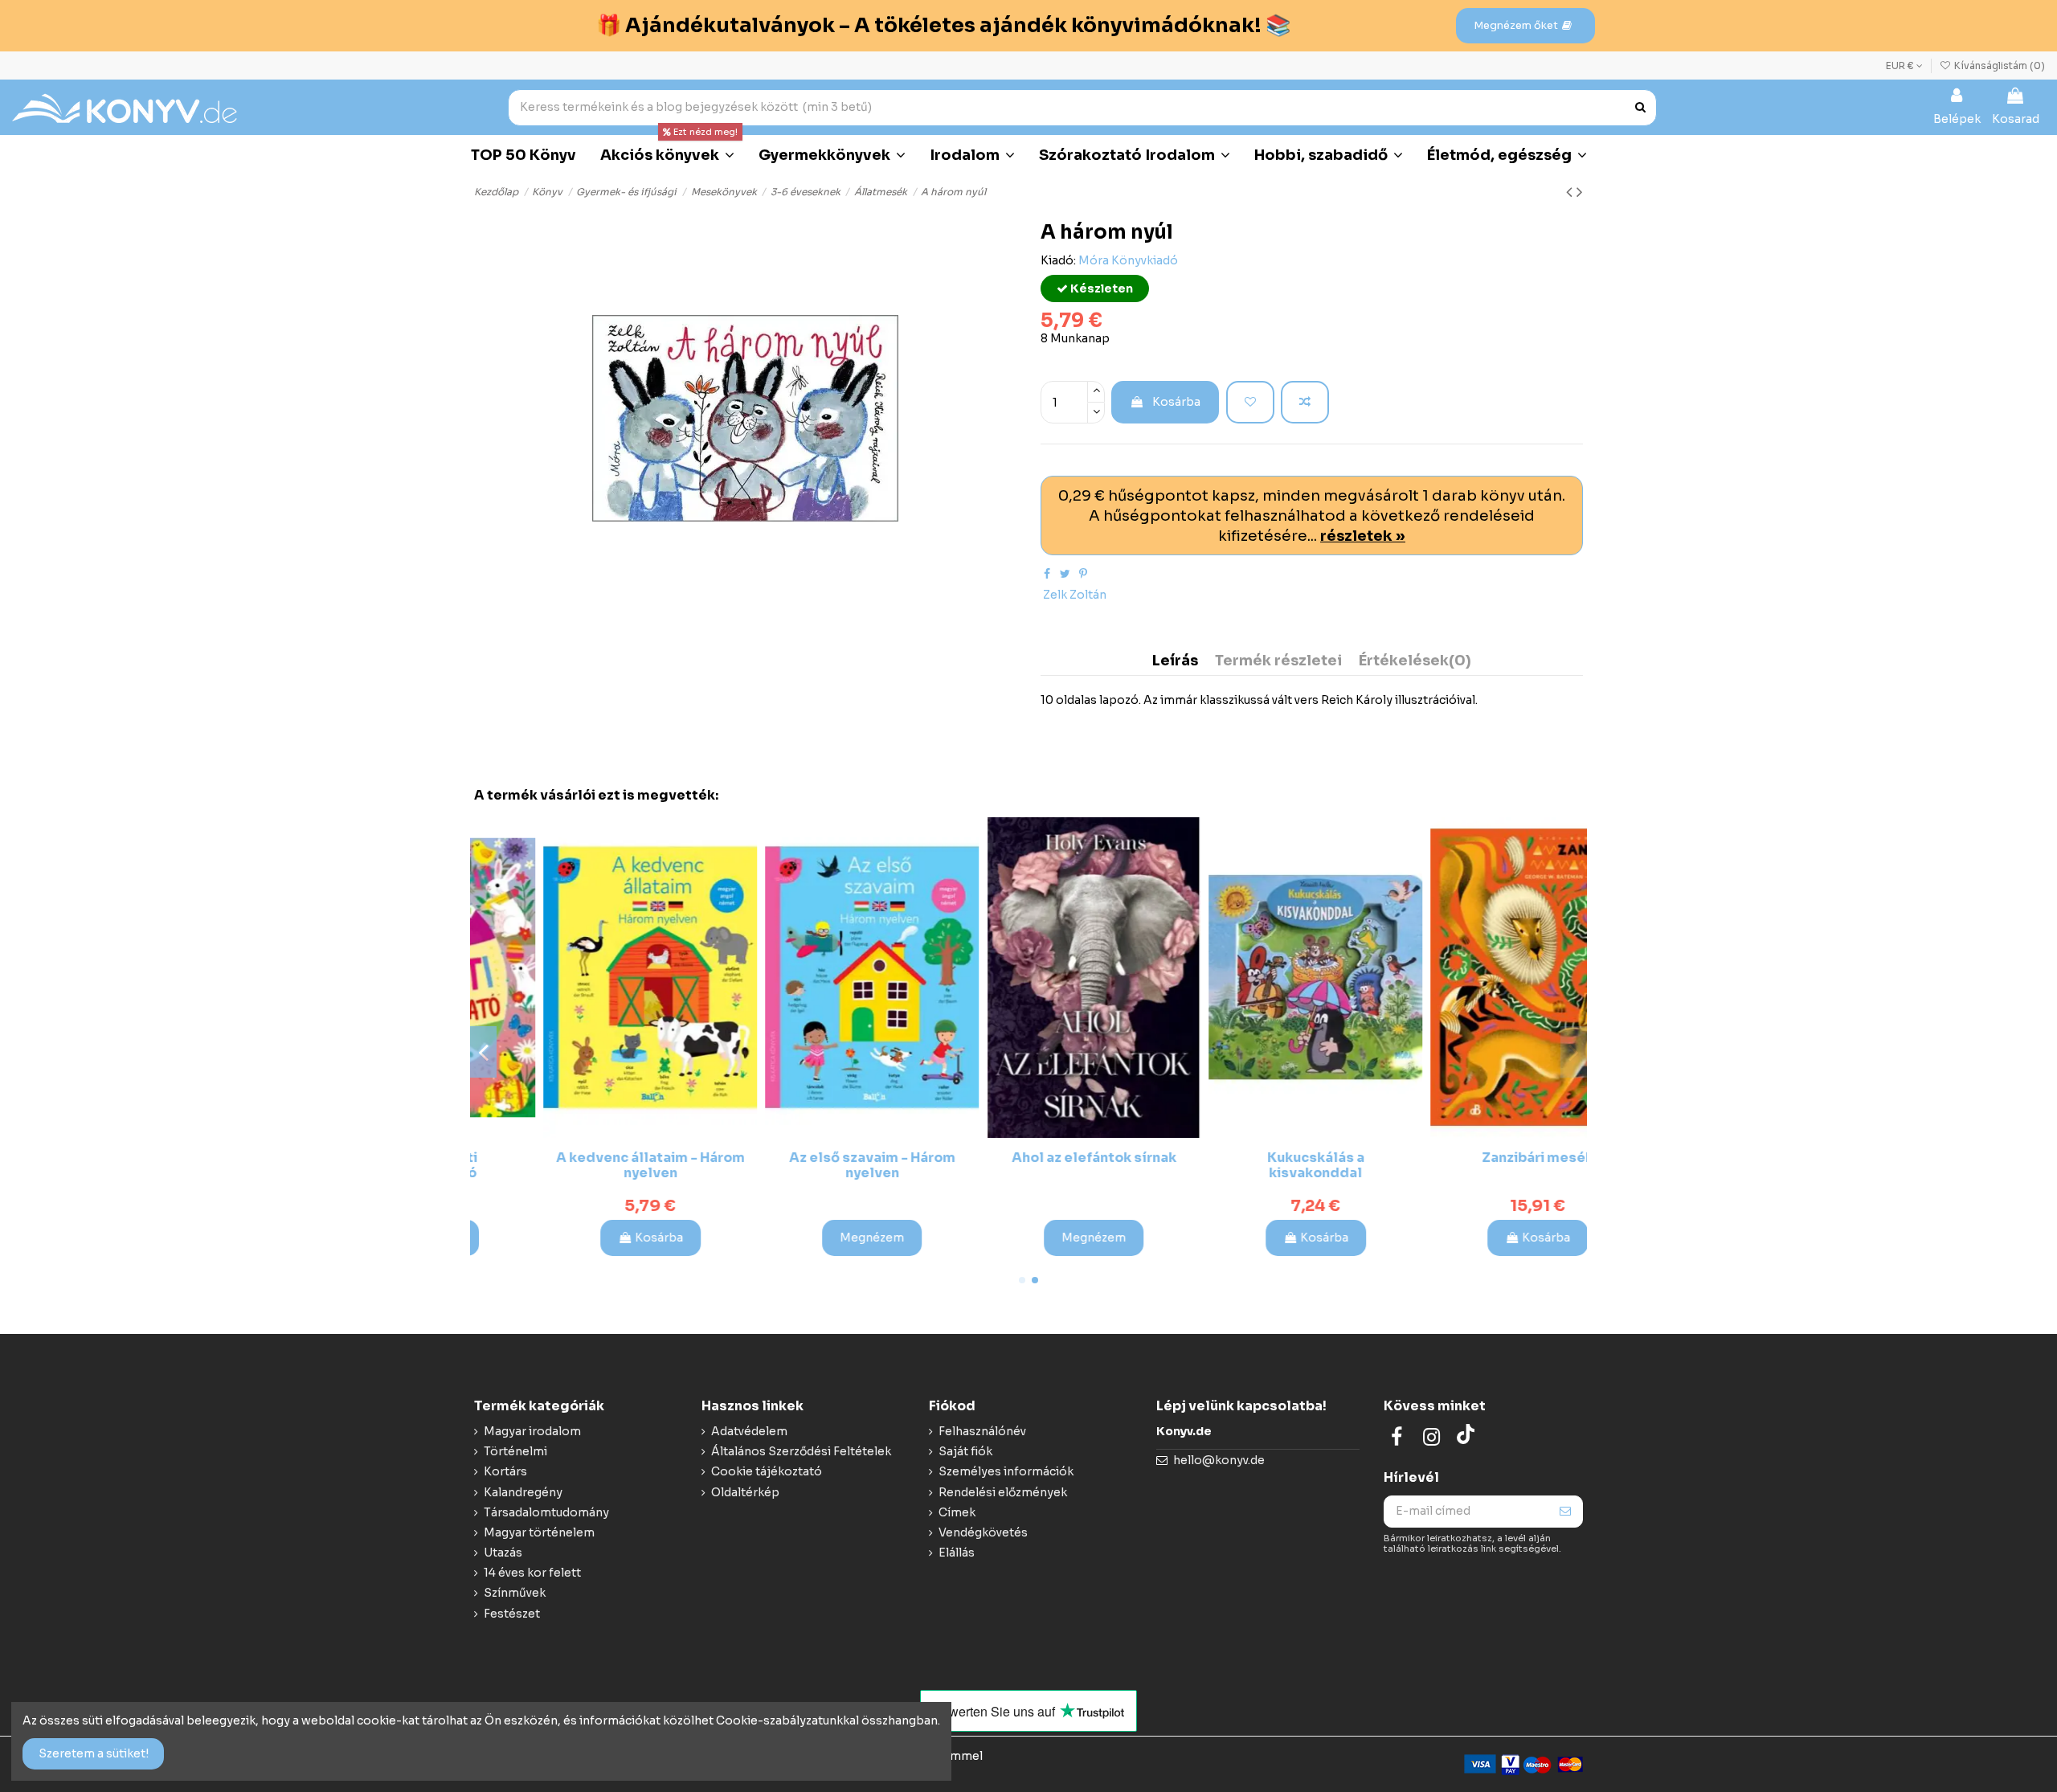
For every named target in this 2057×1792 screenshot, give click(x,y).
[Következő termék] (1580, 192)
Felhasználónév (982, 1431)
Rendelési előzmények (1003, 1492)
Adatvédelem (749, 1431)
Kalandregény (523, 1492)
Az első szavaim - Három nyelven (585, 1165)
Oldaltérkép (745, 1492)
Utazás (503, 1553)
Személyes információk (1006, 1471)
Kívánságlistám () (1998, 65)
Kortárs (505, 1471)
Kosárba (1176, 402)
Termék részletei (1278, 661)
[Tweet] (1065, 574)
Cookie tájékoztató (767, 1471)
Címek (957, 1512)
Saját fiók (965, 1451)
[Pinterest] (1083, 574)
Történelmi (515, 1451)
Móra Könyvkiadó (1128, 260)
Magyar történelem (539, 1532)
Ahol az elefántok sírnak (807, 1158)
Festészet (512, 1614)
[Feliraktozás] (1565, 1512)
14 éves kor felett (532, 1573)
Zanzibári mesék (1251, 1158)
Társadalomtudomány (546, 1512)
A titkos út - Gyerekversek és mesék (1472, 1165)
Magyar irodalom (532, 1431)
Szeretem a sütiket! (94, 1753)
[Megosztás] (1047, 574)
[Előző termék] (1571, 192)
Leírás (1175, 661)
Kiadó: (1058, 260)
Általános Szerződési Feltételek (801, 1451)
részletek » (1363, 536)
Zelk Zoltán (1075, 595)
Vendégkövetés (983, 1532)
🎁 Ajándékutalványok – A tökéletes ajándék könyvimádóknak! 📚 (943, 25)
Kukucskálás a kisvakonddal (1029, 1165)
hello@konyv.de (1219, 1460)
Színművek (515, 1593)
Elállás (957, 1553)
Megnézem (585, 1238)
